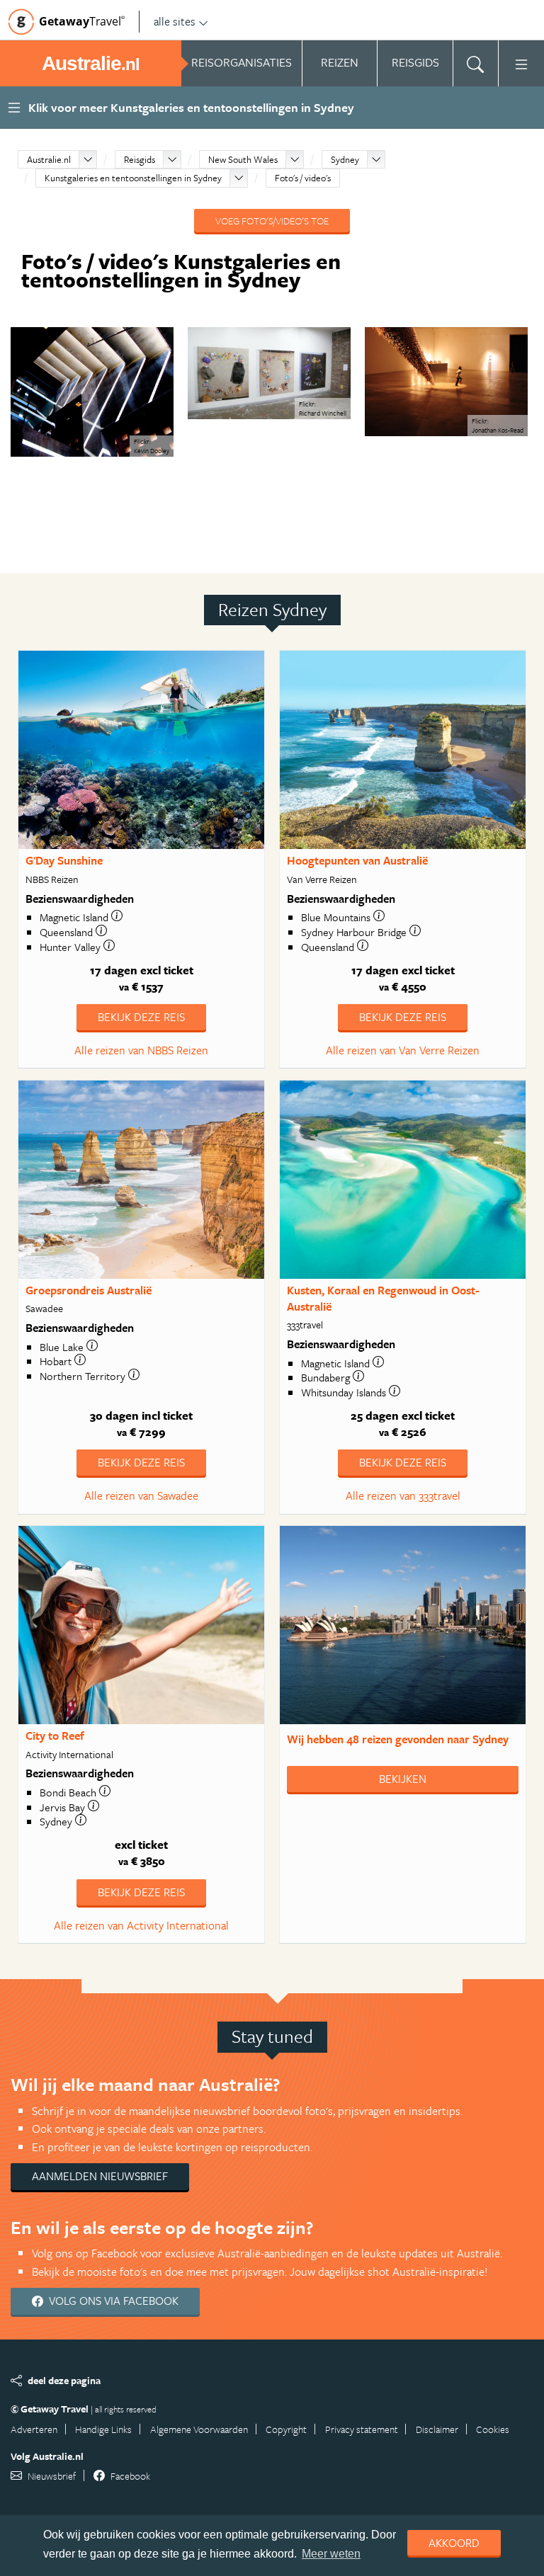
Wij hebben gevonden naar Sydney (398, 1739)
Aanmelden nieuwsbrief (100, 2176)
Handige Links (103, 2429)
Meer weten (331, 2554)
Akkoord (454, 2543)
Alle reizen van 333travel (403, 1495)
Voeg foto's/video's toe (272, 221)
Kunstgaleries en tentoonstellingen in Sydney (133, 178)
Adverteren (34, 2429)
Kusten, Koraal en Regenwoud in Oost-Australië (383, 1298)
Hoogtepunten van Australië (357, 860)
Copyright (286, 2429)
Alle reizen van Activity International (141, 1925)
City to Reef (55, 1736)
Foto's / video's (303, 178)
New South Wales (243, 159)
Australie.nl (49, 159)
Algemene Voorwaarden (199, 2429)
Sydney (345, 159)
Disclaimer (437, 2429)
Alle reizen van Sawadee (141, 1495)
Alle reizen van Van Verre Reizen (403, 1050)
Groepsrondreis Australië (89, 1290)
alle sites (175, 21)
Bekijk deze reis (141, 1017)
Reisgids (140, 159)
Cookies (493, 2429)
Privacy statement (362, 2429)
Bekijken (403, 1779)
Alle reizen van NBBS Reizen (141, 1050)
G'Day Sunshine (64, 860)
